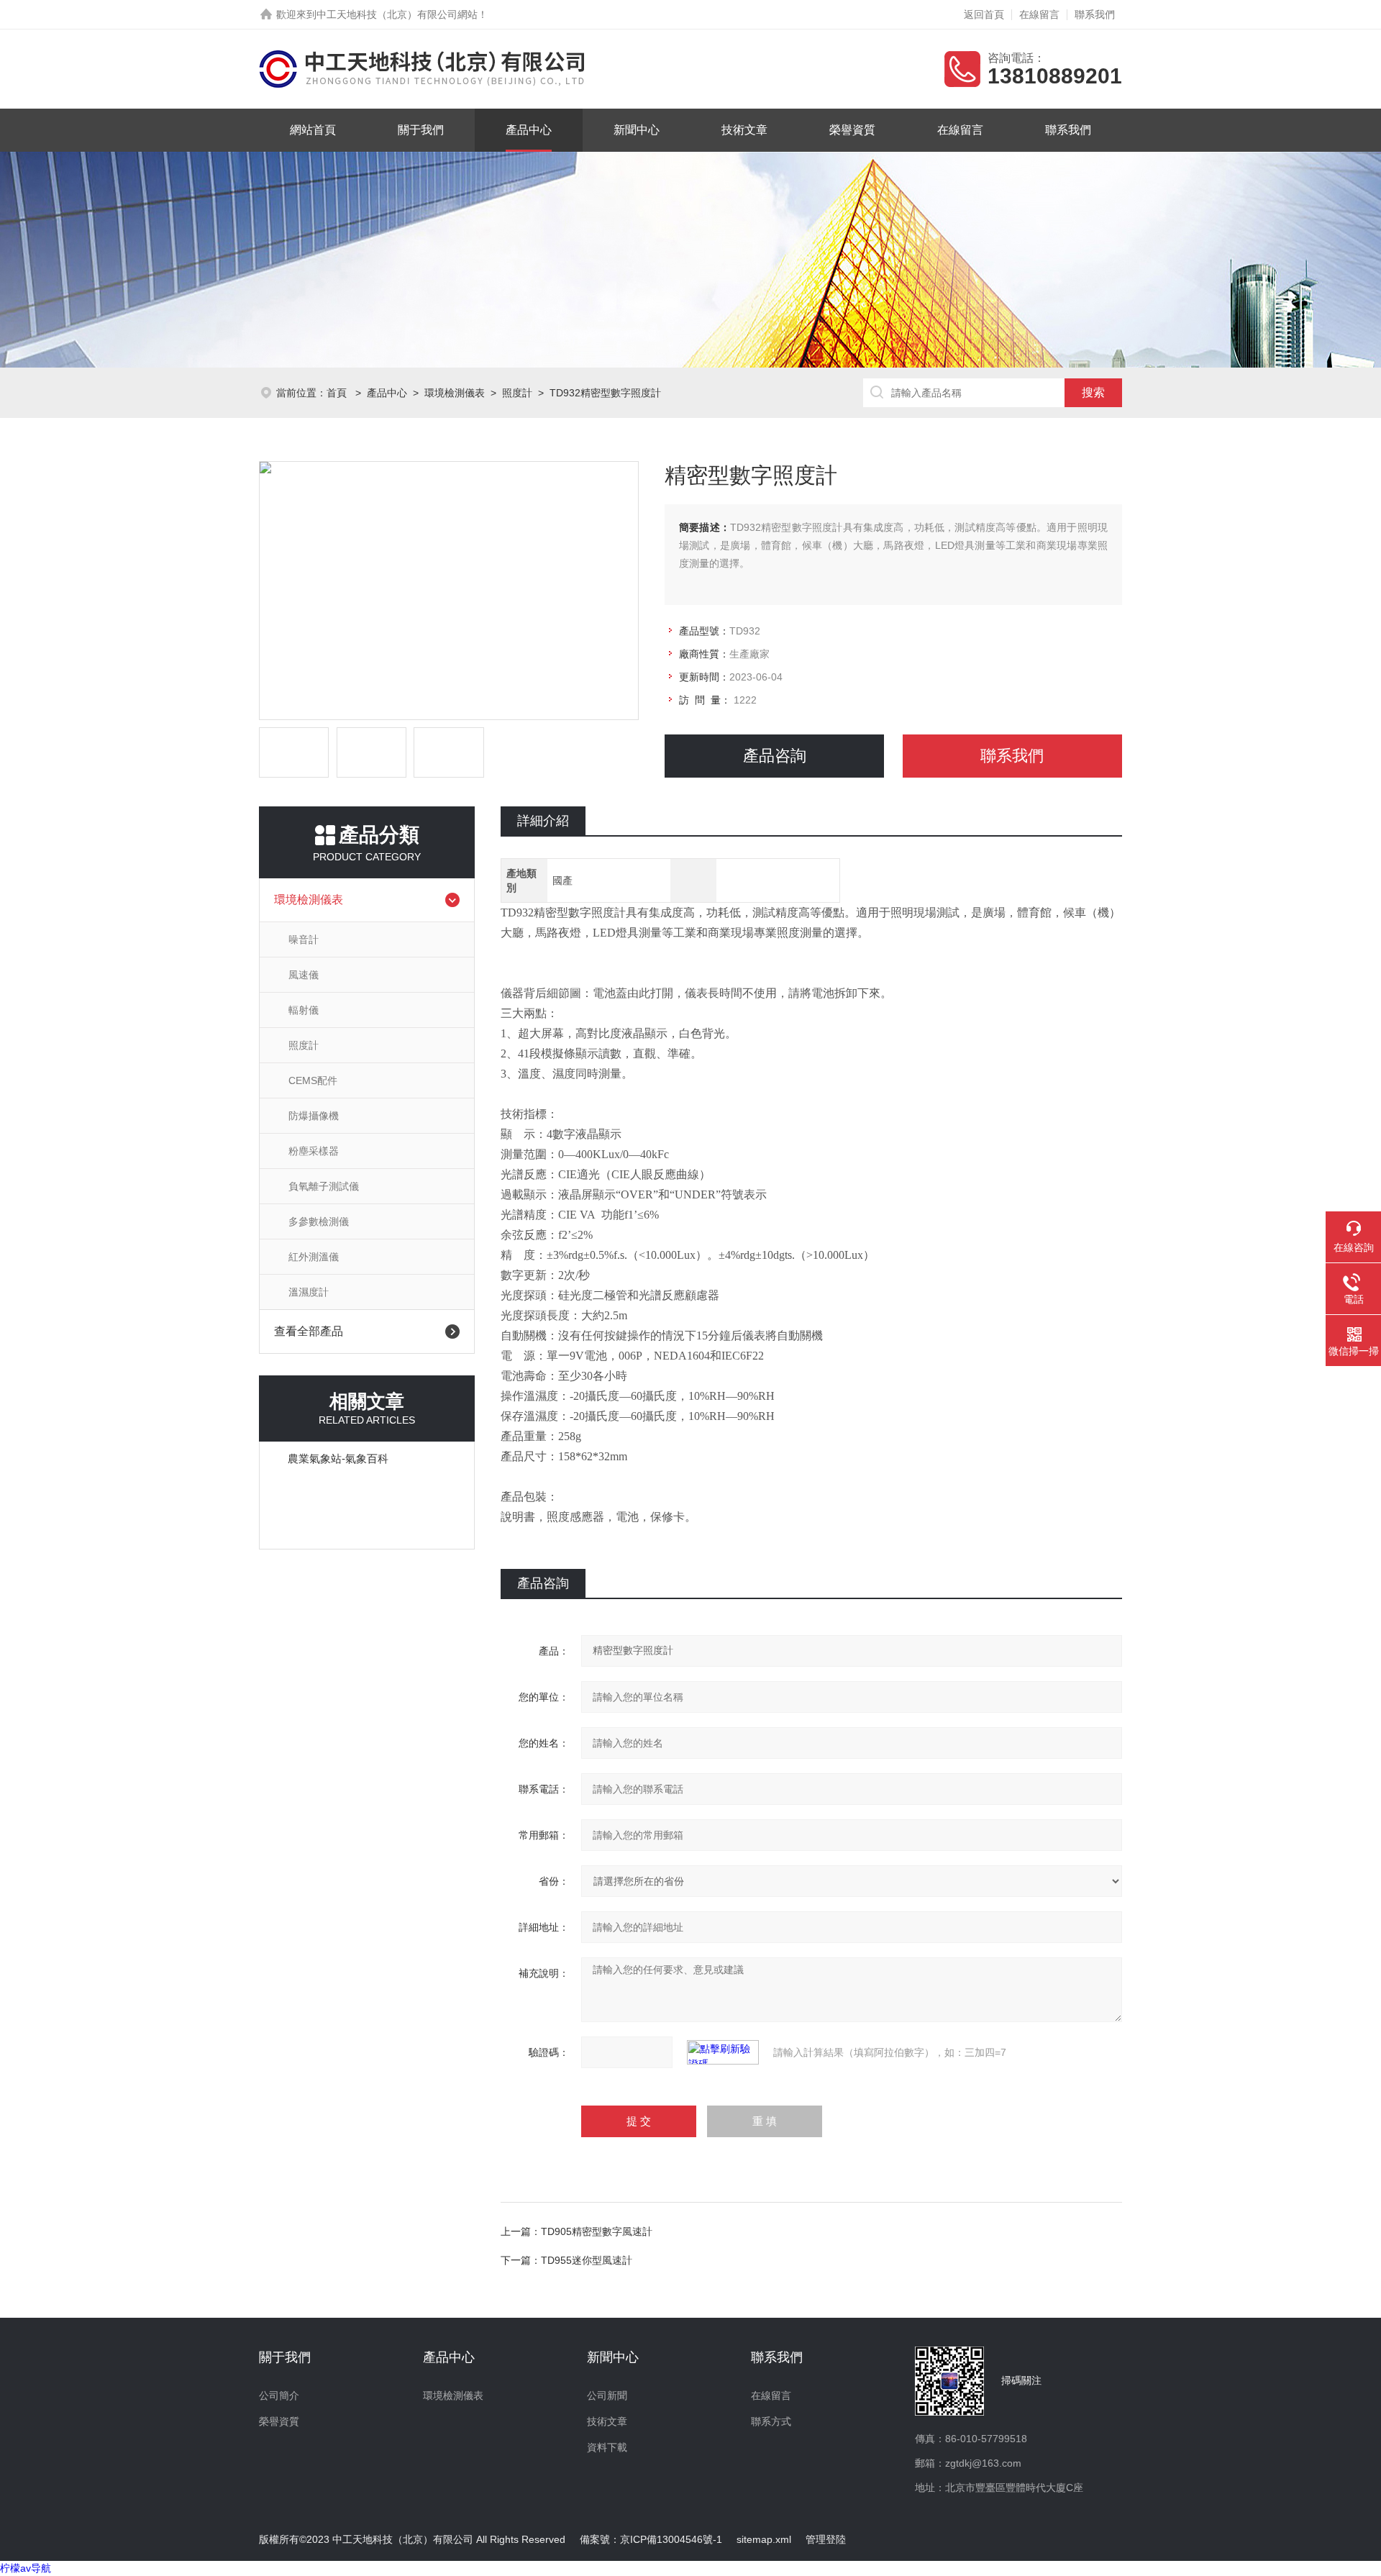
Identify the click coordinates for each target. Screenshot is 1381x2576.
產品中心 (529, 130)
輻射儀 (304, 1010)
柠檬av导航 (26, 2568)
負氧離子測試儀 (324, 1186)
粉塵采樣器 (314, 1151)
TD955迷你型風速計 (587, 2260)
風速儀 (304, 975)
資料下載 (607, 2447)
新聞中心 (637, 130)
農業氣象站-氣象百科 (338, 1458)
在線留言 (1039, 14)
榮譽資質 (852, 130)
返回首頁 (984, 14)
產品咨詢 (775, 756)
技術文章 (744, 130)
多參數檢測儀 (319, 1221)
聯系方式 (771, 2421)
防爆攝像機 (314, 1116)
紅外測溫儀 (314, 1257)
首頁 (338, 393)
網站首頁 (313, 130)
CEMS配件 (313, 1080)
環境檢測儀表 (455, 393)
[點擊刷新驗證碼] (723, 2052)
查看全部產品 (309, 1331)
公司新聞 (607, 2395)
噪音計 (304, 939)
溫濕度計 (309, 1292)
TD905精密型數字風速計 (597, 2231)
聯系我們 (1095, 14)
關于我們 (421, 130)
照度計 (517, 393)
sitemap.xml (764, 2539)
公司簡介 (279, 2395)
